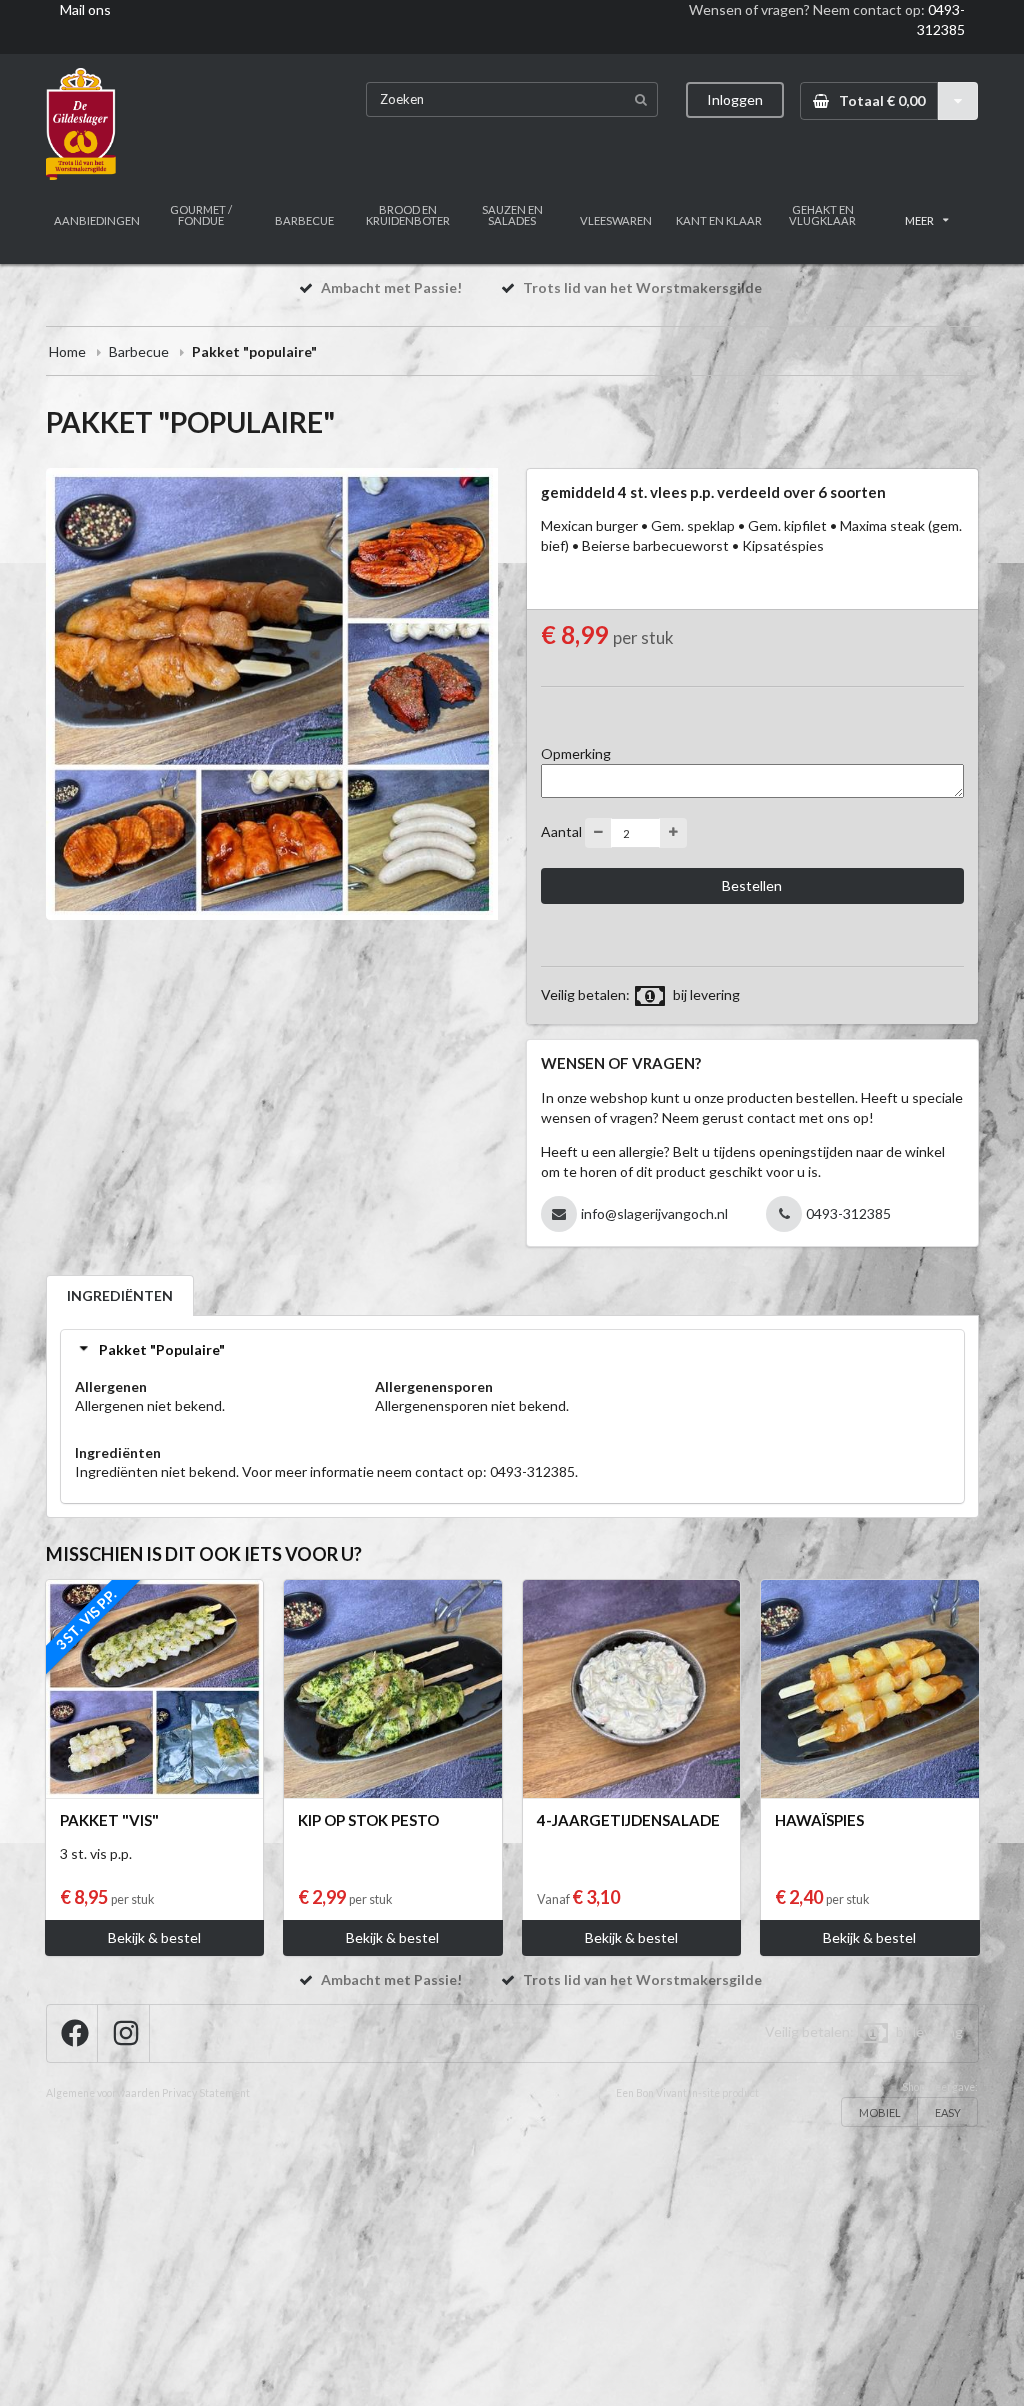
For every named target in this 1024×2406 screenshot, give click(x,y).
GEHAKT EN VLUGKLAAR (822, 215)
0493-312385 (848, 1213)
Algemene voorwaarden (103, 2093)
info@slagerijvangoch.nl (654, 1213)
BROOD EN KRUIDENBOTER (408, 215)
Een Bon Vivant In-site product (687, 2093)
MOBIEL (880, 2112)
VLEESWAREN (616, 220)
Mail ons (85, 9)
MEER (919, 220)
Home (67, 351)
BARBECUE (304, 220)
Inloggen (735, 99)
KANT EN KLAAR (719, 220)
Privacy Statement (206, 2093)
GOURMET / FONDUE (201, 215)
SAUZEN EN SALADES (512, 215)
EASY (948, 2112)
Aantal (561, 831)
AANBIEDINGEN (97, 220)
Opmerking (576, 753)
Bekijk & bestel (154, 1937)
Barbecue (139, 351)
